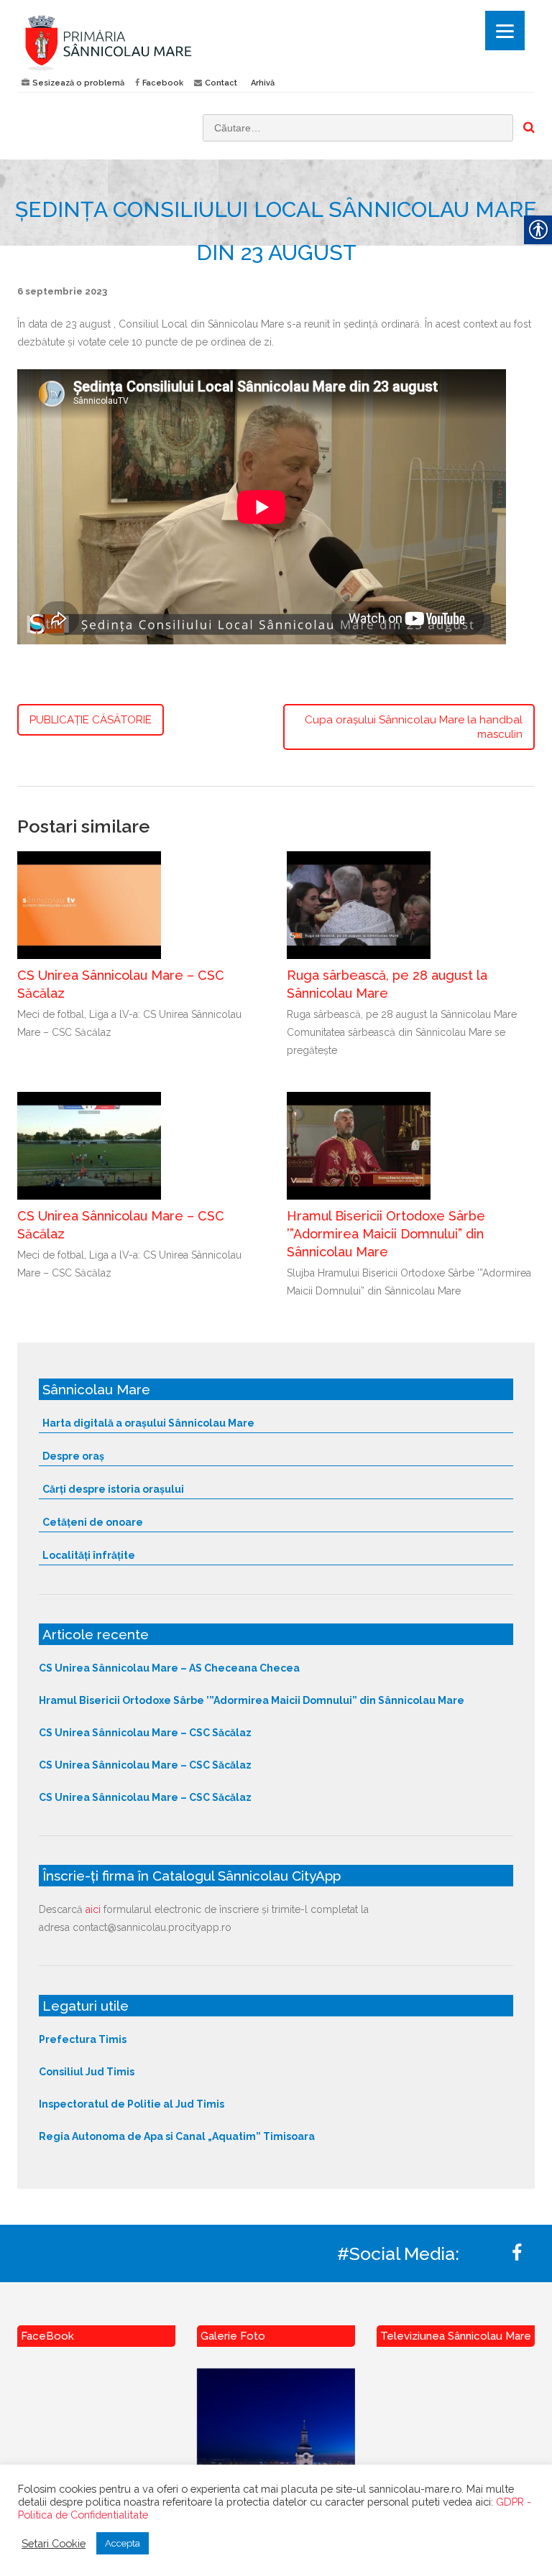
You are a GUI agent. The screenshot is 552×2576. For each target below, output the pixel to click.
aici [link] (93, 1909)
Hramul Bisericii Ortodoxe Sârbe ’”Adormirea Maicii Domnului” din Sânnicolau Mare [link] (386, 1234)
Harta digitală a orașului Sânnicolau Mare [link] (148, 1423)
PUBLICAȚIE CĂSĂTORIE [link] (91, 720)
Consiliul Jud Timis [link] (87, 2072)
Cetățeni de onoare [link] (93, 1522)
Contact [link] (221, 83)
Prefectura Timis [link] (83, 2039)
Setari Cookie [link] (54, 2543)
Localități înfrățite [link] (89, 1555)
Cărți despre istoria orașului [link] (113, 1489)
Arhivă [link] (263, 83)
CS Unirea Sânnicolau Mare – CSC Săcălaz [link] (145, 1733)
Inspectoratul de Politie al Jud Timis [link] (132, 2104)
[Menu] (505, 31)
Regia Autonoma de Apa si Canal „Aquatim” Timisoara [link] (177, 2136)
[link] (141, 42)
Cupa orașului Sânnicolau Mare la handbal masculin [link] (414, 727)
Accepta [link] (123, 2543)
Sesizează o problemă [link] (78, 83)
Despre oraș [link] (73, 1456)
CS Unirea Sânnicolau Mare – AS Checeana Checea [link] (169, 1668)
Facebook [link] (163, 83)
